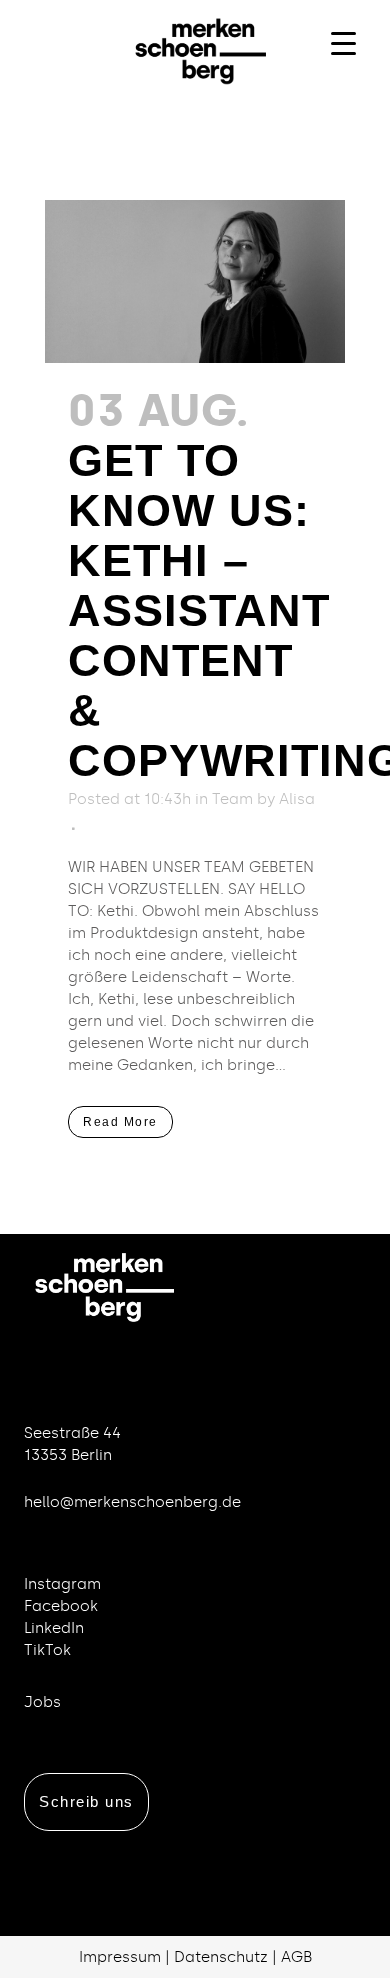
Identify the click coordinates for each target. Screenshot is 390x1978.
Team (232, 799)
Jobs (42, 1702)
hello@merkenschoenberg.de (132, 1502)
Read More (120, 1122)
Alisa (297, 799)
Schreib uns (86, 1801)
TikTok (47, 1650)
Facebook (61, 1606)
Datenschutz (221, 1957)
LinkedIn (54, 1628)
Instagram (62, 1584)
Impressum (120, 1957)
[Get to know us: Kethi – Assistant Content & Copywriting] (195, 281)
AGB (296, 1957)
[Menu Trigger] (343, 42)
